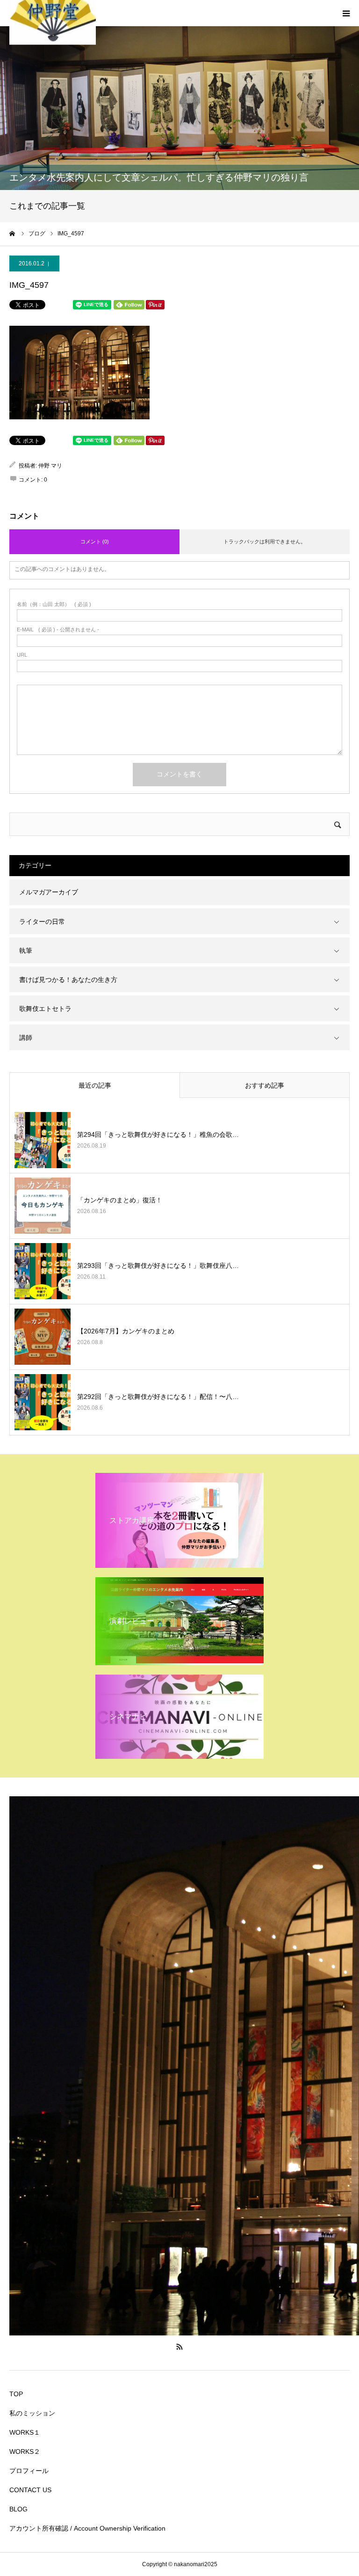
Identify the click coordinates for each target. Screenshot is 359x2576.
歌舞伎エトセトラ (45, 1009)
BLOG (18, 2509)
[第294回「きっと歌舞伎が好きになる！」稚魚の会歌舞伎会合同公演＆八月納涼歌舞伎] (43, 1140)
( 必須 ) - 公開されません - (58, 630)
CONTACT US (30, 2490)
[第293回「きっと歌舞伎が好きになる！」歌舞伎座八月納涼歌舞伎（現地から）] (43, 1271)
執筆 (26, 951)
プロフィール (29, 2471)
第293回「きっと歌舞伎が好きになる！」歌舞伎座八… (158, 1266)
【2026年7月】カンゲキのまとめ (126, 1331)
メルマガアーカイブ (49, 892)
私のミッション (32, 2413)
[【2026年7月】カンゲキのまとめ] (43, 1337)
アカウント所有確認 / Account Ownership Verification (87, 2528)
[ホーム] (13, 234)
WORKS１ (25, 2432)
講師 (26, 1038)
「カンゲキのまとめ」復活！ (120, 1200)
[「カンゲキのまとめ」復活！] (43, 1206)
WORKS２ (25, 2452)
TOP (16, 2394)
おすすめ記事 (265, 1085)
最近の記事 (95, 1085)
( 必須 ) (54, 604)
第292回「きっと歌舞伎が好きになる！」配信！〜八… (158, 1397)
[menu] (346, 13)
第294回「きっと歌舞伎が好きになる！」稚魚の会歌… (158, 1134)
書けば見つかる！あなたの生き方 (68, 980)
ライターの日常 (42, 922)
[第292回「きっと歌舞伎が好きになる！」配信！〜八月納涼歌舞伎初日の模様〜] (43, 1402)
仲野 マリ (50, 466)
